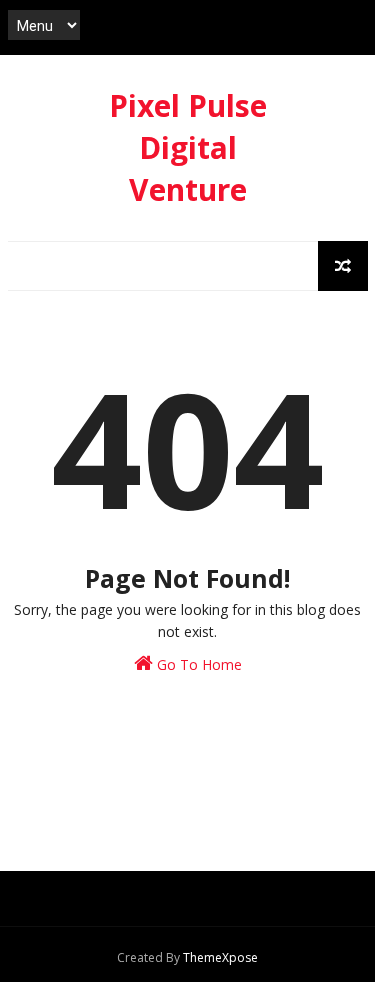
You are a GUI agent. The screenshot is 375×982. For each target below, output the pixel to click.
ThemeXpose (220, 957)
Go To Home (197, 664)
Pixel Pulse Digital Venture (188, 147)
